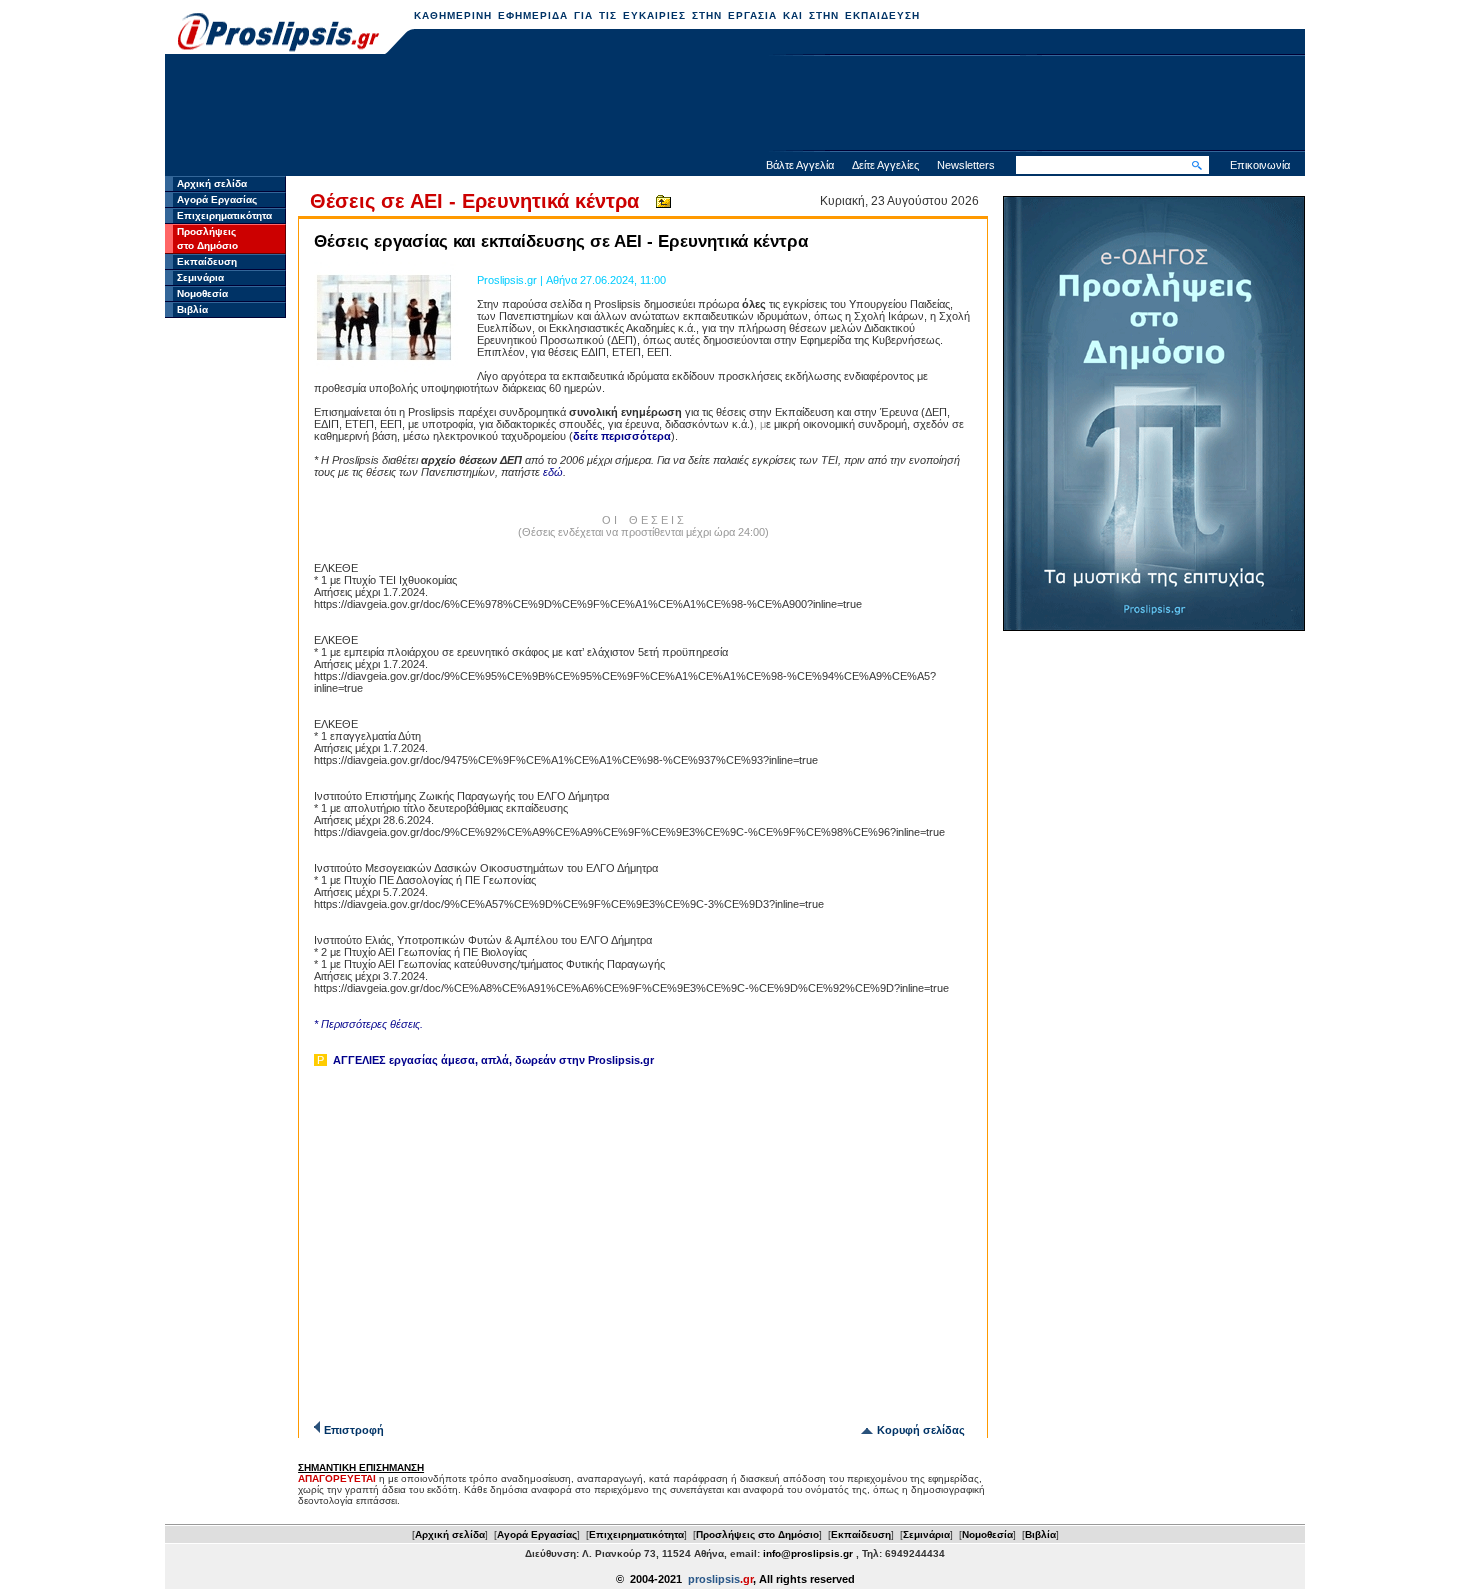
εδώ (553, 472)
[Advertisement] (735, 105)
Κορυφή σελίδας (921, 1430)
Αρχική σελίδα (212, 183)
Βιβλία (192, 309)
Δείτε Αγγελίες (885, 165)
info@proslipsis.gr (808, 1553)
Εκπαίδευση (207, 261)
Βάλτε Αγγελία (800, 165)
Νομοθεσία (202, 293)
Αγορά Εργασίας (217, 199)
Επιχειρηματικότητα (224, 215)
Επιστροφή (354, 1430)
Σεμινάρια (200, 277)
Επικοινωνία (1260, 165)
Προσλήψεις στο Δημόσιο (757, 1534)
